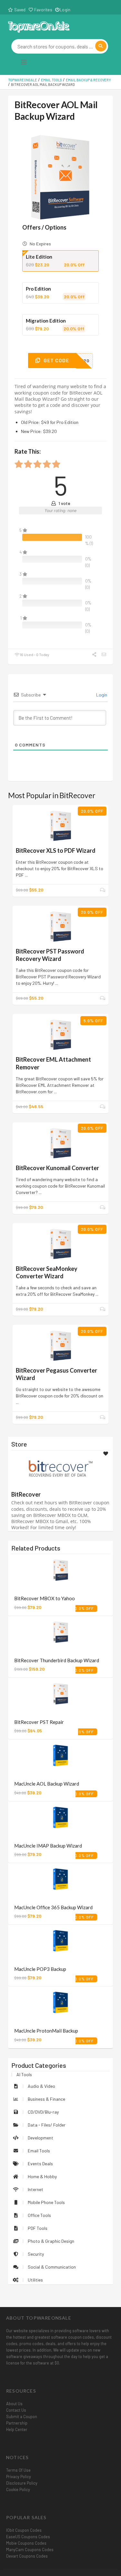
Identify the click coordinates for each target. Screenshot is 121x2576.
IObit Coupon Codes (24, 2530)
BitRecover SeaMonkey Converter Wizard (47, 1272)
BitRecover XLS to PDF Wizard (56, 850)
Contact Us (16, 2410)
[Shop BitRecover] (61, 1468)
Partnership (17, 2423)
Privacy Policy (19, 2477)
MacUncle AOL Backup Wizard (47, 1784)
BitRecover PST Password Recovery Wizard (50, 955)
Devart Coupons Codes (27, 2556)
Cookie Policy (18, 2489)
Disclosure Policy (22, 2483)
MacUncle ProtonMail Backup (46, 2031)
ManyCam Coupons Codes (30, 2550)
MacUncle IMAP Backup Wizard (48, 1846)
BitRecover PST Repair (39, 1722)
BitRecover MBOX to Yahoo (45, 1598)
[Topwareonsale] (39, 26)
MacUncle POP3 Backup (40, 1969)
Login (65, 10)
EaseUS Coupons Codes (28, 2537)
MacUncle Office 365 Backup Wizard (53, 1907)
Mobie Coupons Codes (26, 2543)
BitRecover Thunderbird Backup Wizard (57, 1660)
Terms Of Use (18, 2470)
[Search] (101, 46)
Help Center (17, 2429)
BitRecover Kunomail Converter (57, 1168)
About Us (14, 2404)
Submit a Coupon (22, 2416)
